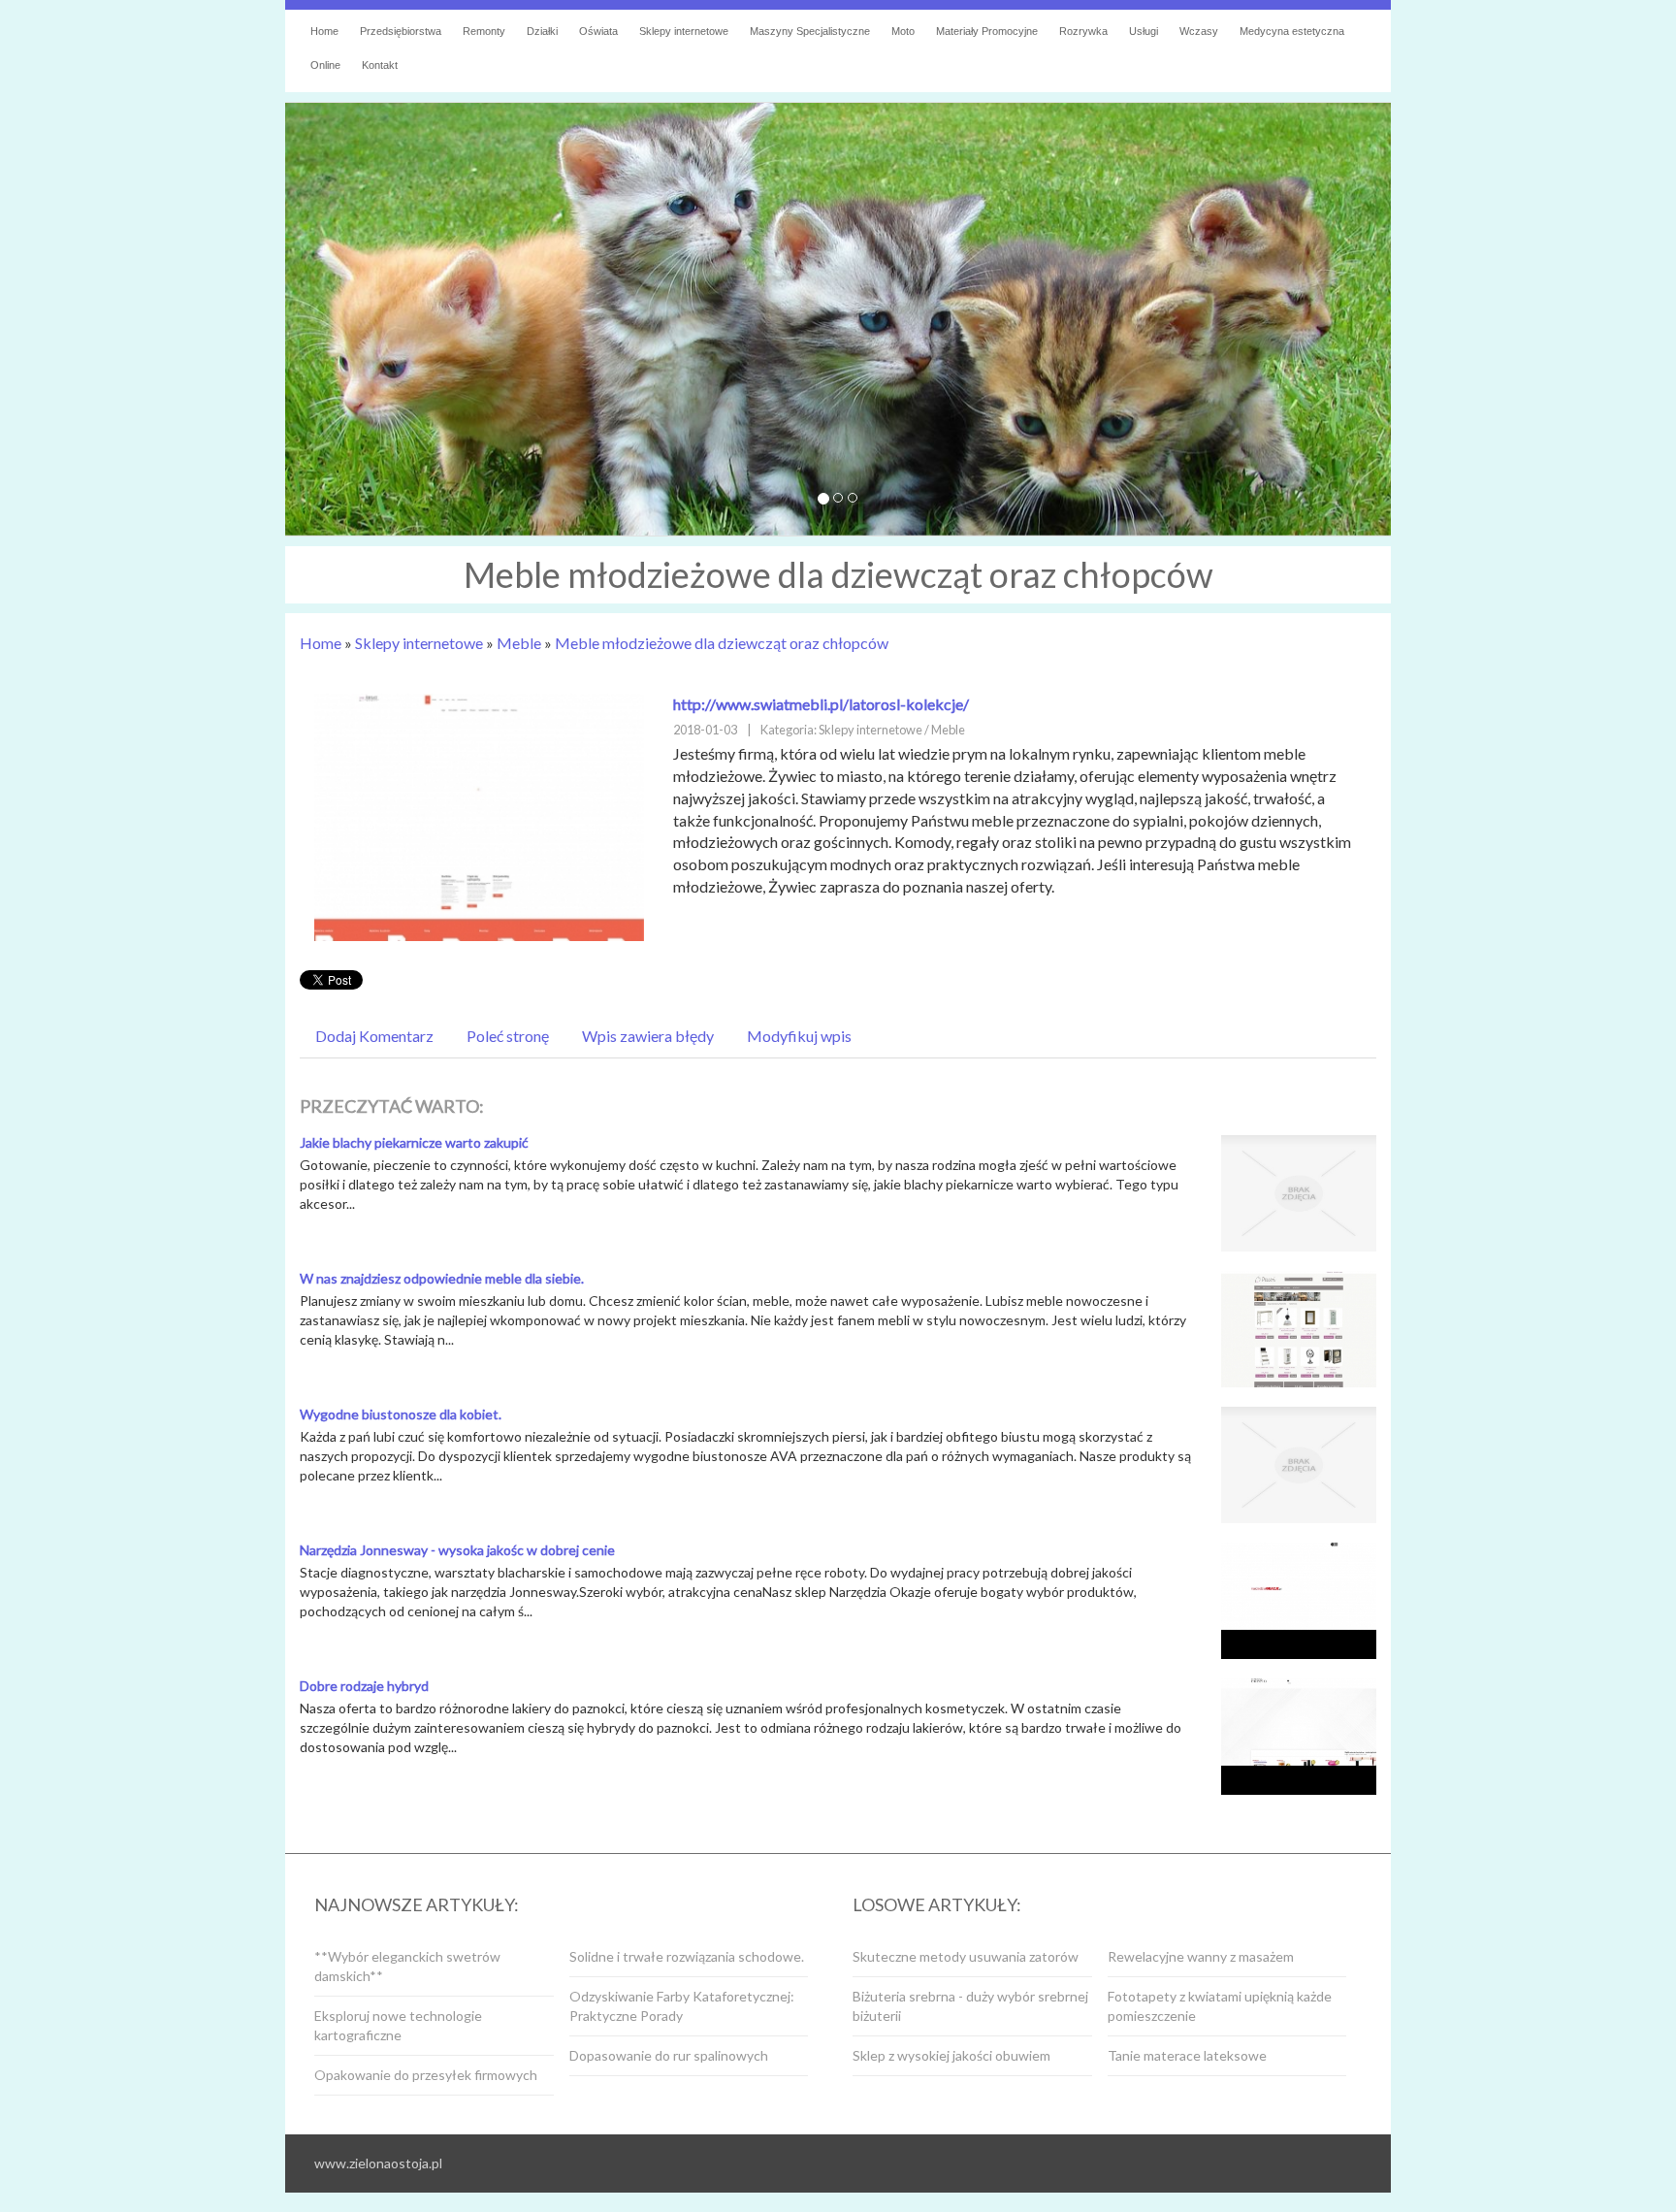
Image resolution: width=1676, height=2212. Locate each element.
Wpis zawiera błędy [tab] (648, 1036)
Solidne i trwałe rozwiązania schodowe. (687, 1956)
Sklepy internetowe (419, 643)
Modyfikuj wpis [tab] (799, 1036)
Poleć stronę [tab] (508, 1036)
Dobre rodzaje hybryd (364, 1686)
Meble (519, 643)
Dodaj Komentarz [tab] (374, 1036)
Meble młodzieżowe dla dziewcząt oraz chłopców (722, 643)
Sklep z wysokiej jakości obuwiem (951, 2055)
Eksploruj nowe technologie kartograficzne (398, 2025)
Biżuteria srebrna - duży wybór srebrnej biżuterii (970, 2006)
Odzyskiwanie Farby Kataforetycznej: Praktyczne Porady (682, 2006)
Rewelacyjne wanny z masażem (1201, 1956)
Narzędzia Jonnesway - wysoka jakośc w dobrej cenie (457, 1550)
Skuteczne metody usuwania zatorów (966, 1956)
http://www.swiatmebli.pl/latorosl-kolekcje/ (821, 704)
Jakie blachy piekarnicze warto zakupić (414, 1142)
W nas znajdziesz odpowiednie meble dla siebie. (442, 1278)
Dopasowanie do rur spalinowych (669, 2055)
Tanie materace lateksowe (1187, 2055)
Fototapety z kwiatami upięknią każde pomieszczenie (1220, 2006)
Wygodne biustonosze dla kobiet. (401, 1414)
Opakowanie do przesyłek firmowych (426, 2075)
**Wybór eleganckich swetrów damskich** (407, 1966)
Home (321, 643)
